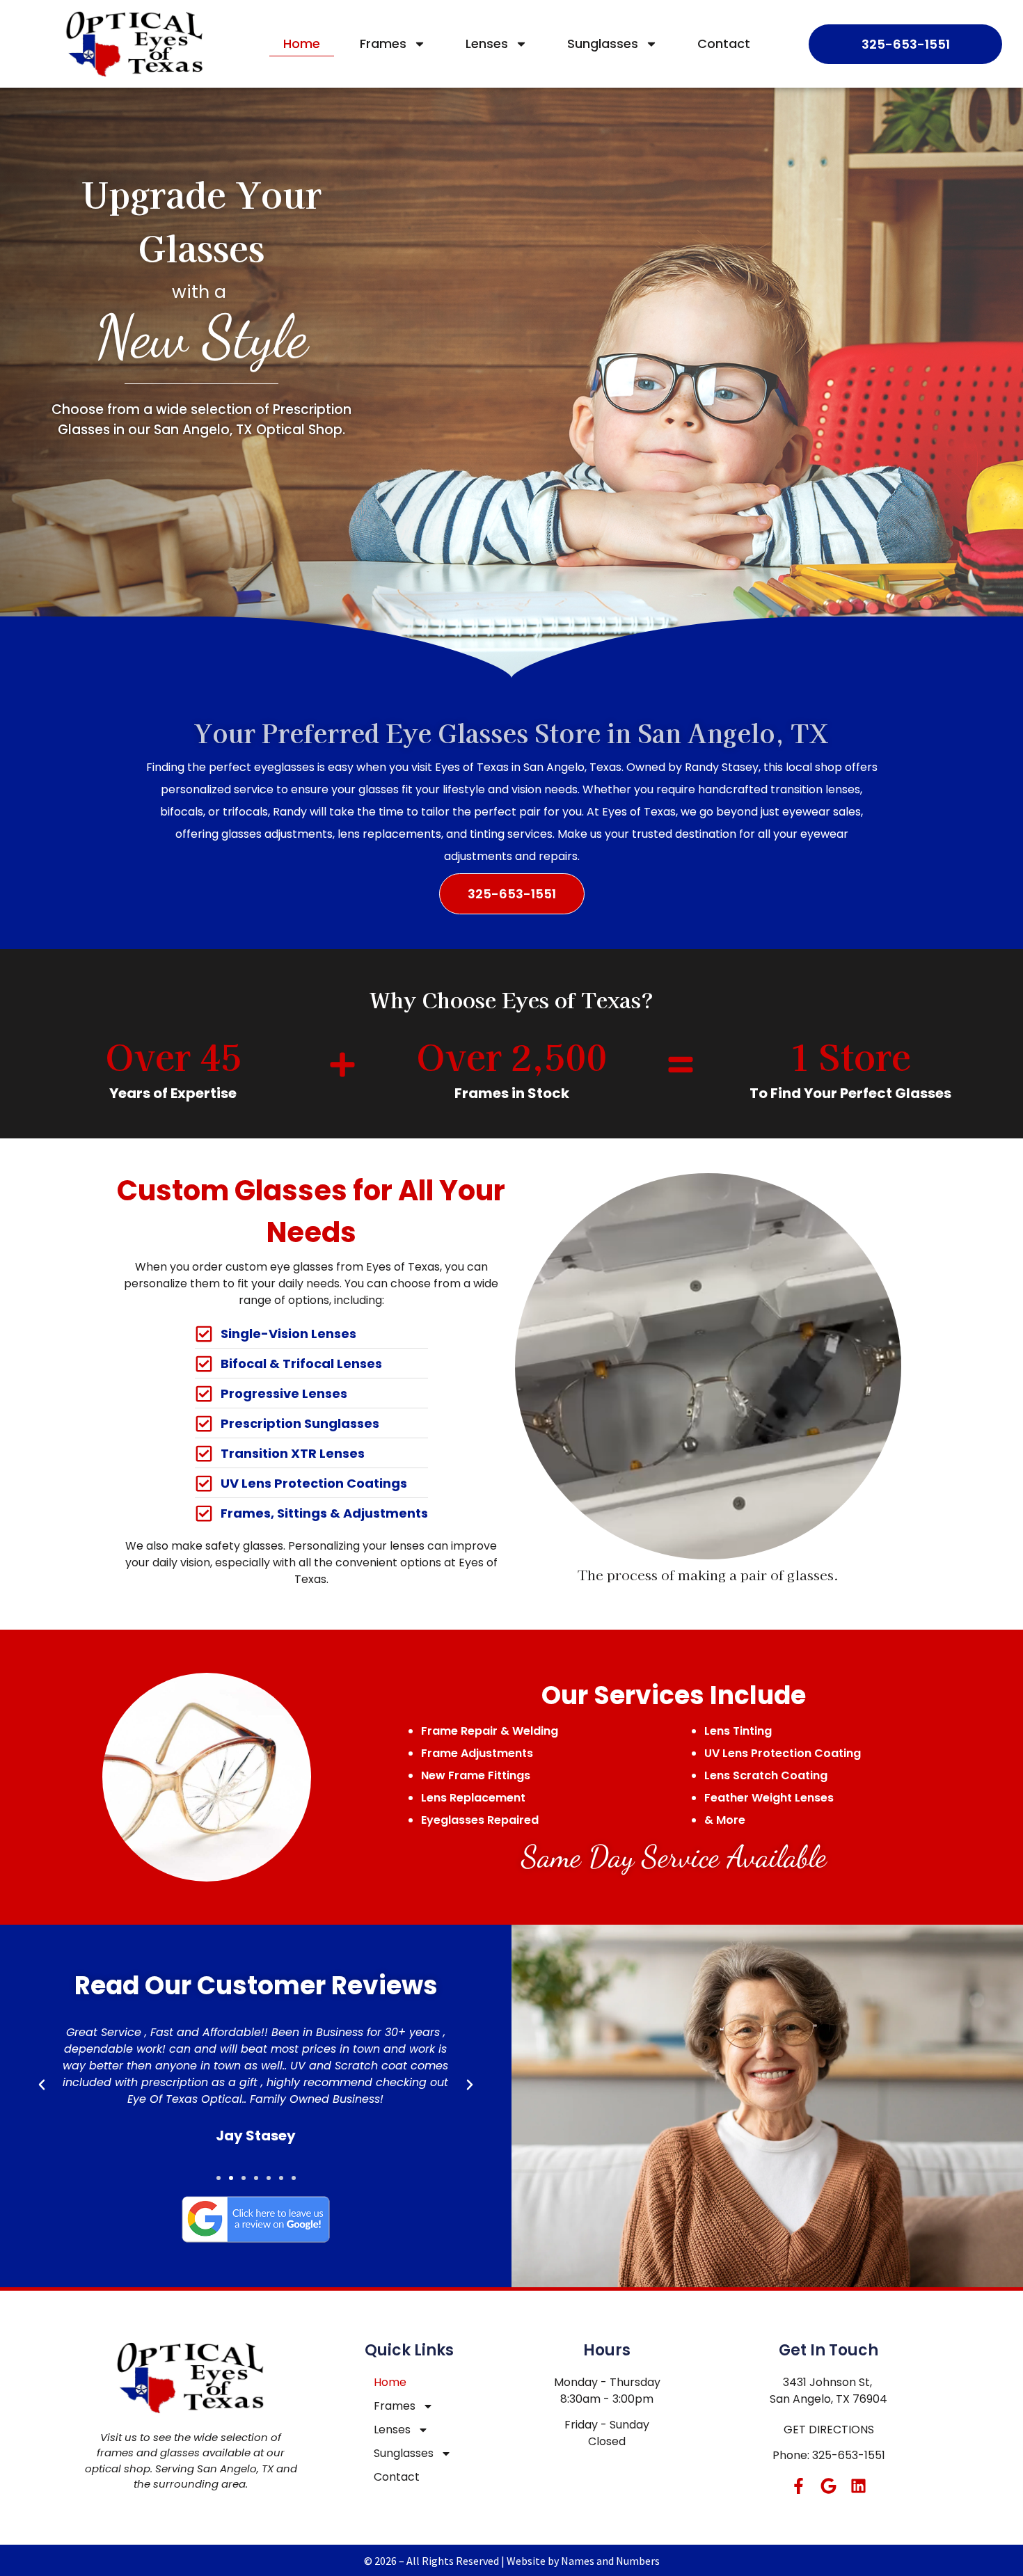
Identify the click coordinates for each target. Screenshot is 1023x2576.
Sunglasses (603, 43)
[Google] (828, 2486)
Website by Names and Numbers (583, 2561)
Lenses (487, 43)
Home (302, 43)
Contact (724, 43)
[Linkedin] (858, 2486)
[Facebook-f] (799, 2486)
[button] (42, 2085)
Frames (383, 43)
